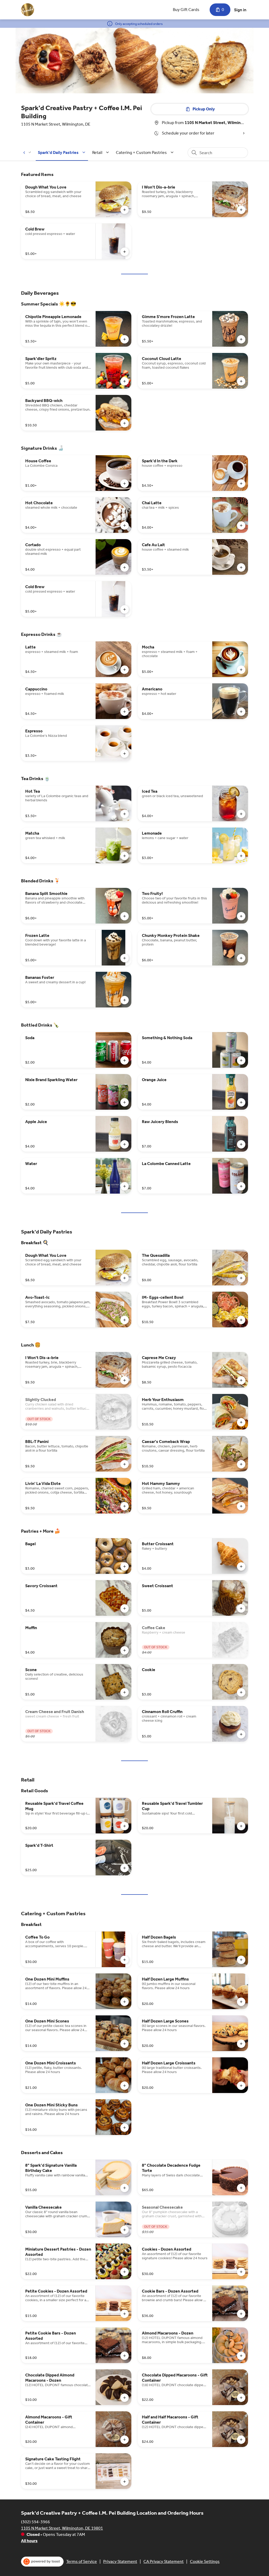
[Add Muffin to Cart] (125, 1650)
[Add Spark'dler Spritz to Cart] (125, 381)
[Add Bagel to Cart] (125, 1566)
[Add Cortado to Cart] (125, 567)
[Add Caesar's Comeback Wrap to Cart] (241, 1464)
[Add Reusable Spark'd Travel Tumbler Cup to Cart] (241, 1826)
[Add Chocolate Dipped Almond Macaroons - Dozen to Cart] (125, 2398)
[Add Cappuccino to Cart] (125, 712)
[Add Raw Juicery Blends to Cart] (241, 1144)
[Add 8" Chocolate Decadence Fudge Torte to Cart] (241, 2188)
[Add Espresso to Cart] (125, 754)
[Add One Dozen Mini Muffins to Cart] (125, 2002)
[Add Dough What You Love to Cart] (125, 210)
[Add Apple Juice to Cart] (125, 1144)
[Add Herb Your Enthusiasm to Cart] (241, 1422)
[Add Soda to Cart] (125, 1060)
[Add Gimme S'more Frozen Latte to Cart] (241, 339)
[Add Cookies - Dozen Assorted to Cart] (241, 2272)
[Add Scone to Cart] (125, 1692)
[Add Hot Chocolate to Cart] (125, 525)
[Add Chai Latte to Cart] (241, 525)
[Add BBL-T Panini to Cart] (125, 1464)
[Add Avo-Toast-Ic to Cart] (125, 1320)
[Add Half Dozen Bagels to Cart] (241, 1960)
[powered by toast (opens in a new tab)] (42, 2562)
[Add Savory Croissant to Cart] (125, 1608)
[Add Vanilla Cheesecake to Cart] (125, 2230)
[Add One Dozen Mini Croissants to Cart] (125, 2086)
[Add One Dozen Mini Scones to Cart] (125, 2044)
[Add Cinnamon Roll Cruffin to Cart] (241, 1734)
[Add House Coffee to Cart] (125, 484)
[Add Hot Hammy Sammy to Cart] (241, 1506)
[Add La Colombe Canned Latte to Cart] (241, 1186)
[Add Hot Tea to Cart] (125, 814)
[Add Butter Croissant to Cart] (241, 1566)
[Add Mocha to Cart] (241, 670)
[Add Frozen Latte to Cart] (125, 958)
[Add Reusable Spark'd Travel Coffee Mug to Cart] (125, 1826)
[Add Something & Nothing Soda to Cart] (241, 1060)
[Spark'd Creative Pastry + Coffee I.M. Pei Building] (28, 10)
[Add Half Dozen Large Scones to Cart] (241, 2044)
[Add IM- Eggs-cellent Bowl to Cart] (241, 1320)
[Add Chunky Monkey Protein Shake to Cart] (241, 958)
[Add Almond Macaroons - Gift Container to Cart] (125, 2440)
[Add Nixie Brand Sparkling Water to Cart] (125, 1102)
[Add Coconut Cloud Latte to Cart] (241, 381)
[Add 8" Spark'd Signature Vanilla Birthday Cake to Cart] (125, 2188)
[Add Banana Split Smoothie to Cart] (125, 916)
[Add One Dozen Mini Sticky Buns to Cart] (125, 2128)
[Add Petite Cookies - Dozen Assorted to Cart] (125, 2314)
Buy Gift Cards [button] (186, 10)
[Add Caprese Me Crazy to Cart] (241, 1380)
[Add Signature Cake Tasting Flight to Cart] (125, 2482)
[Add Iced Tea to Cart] (241, 814)
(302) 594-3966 (35, 2522)
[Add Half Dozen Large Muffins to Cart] (241, 2002)
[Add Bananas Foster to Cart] (125, 1000)
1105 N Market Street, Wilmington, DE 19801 (62, 2528)
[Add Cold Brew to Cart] (125, 252)
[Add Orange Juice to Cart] (241, 1102)
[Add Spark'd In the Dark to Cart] (241, 484)
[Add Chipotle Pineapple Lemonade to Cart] (125, 339)
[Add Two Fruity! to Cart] (241, 916)
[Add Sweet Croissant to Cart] (241, 1608)
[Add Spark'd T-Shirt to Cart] (125, 1868)
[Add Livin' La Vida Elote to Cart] (125, 1506)
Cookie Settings (205, 2561)
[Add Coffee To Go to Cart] (125, 1960)
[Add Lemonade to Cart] (241, 856)
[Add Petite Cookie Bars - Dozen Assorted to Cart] (125, 2356)
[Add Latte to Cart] (125, 670)
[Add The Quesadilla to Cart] (241, 1278)
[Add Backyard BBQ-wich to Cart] (125, 423)
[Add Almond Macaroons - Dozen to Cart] (241, 2356)
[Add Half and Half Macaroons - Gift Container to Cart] (241, 2440)
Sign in (240, 10)
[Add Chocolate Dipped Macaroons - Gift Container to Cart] (241, 2398)
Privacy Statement (120, 2561)
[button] (62, 152)
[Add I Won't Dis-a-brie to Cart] (241, 210)
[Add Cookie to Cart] (241, 1692)
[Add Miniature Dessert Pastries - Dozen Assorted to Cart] (125, 2272)
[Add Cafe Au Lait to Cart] (241, 567)
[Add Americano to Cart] (241, 712)
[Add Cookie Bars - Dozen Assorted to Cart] (241, 2314)
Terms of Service (82, 2561)
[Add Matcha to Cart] (125, 856)
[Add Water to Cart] (125, 1186)
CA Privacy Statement (164, 2561)
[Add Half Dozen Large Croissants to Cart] (241, 2086)
